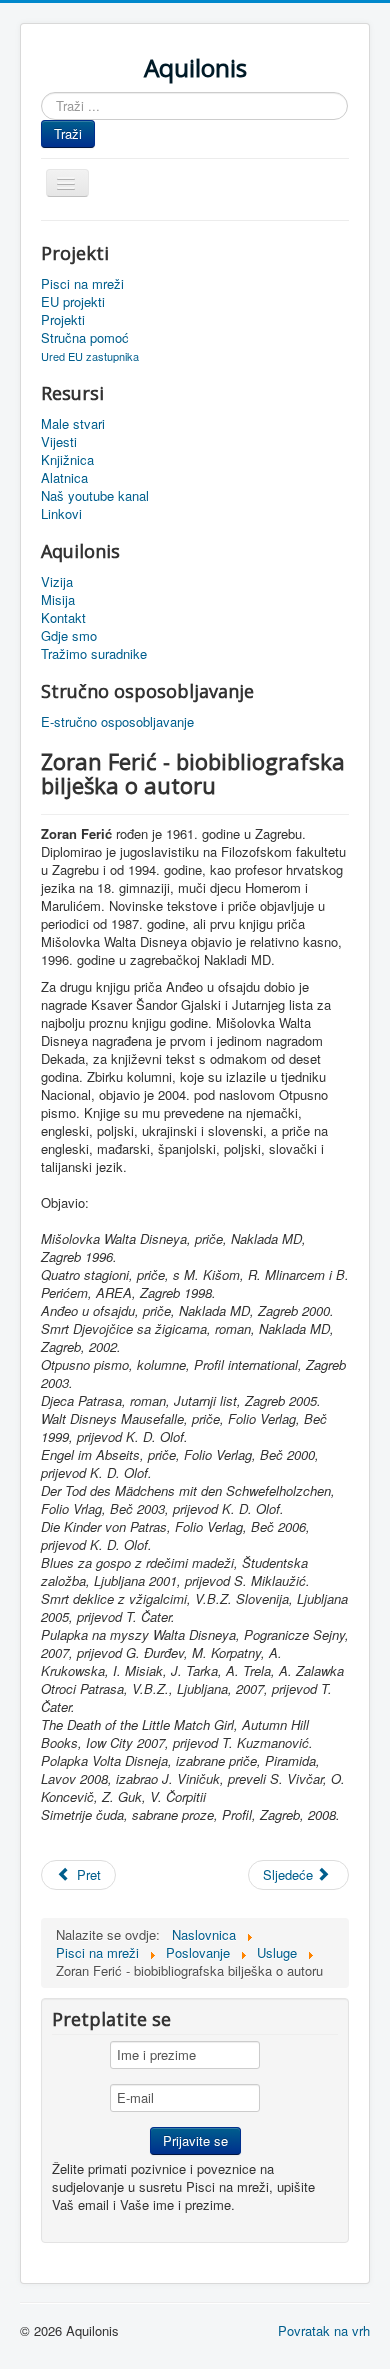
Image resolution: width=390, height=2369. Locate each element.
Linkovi (61, 514)
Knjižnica (67, 460)
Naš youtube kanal (95, 496)
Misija (58, 600)
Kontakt (63, 618)
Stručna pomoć (85, 338)
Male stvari (73, 424)
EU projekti (73, 302)
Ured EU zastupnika (90, 356)
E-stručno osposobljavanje (117, 722)
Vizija (57, 582)
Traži (68, 133)
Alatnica (64, 478)
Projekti (63, 320)
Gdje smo (69, 636)
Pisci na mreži (82, 284)
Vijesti (59, 442)
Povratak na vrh (324, 2330)
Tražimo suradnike (94, 654)
